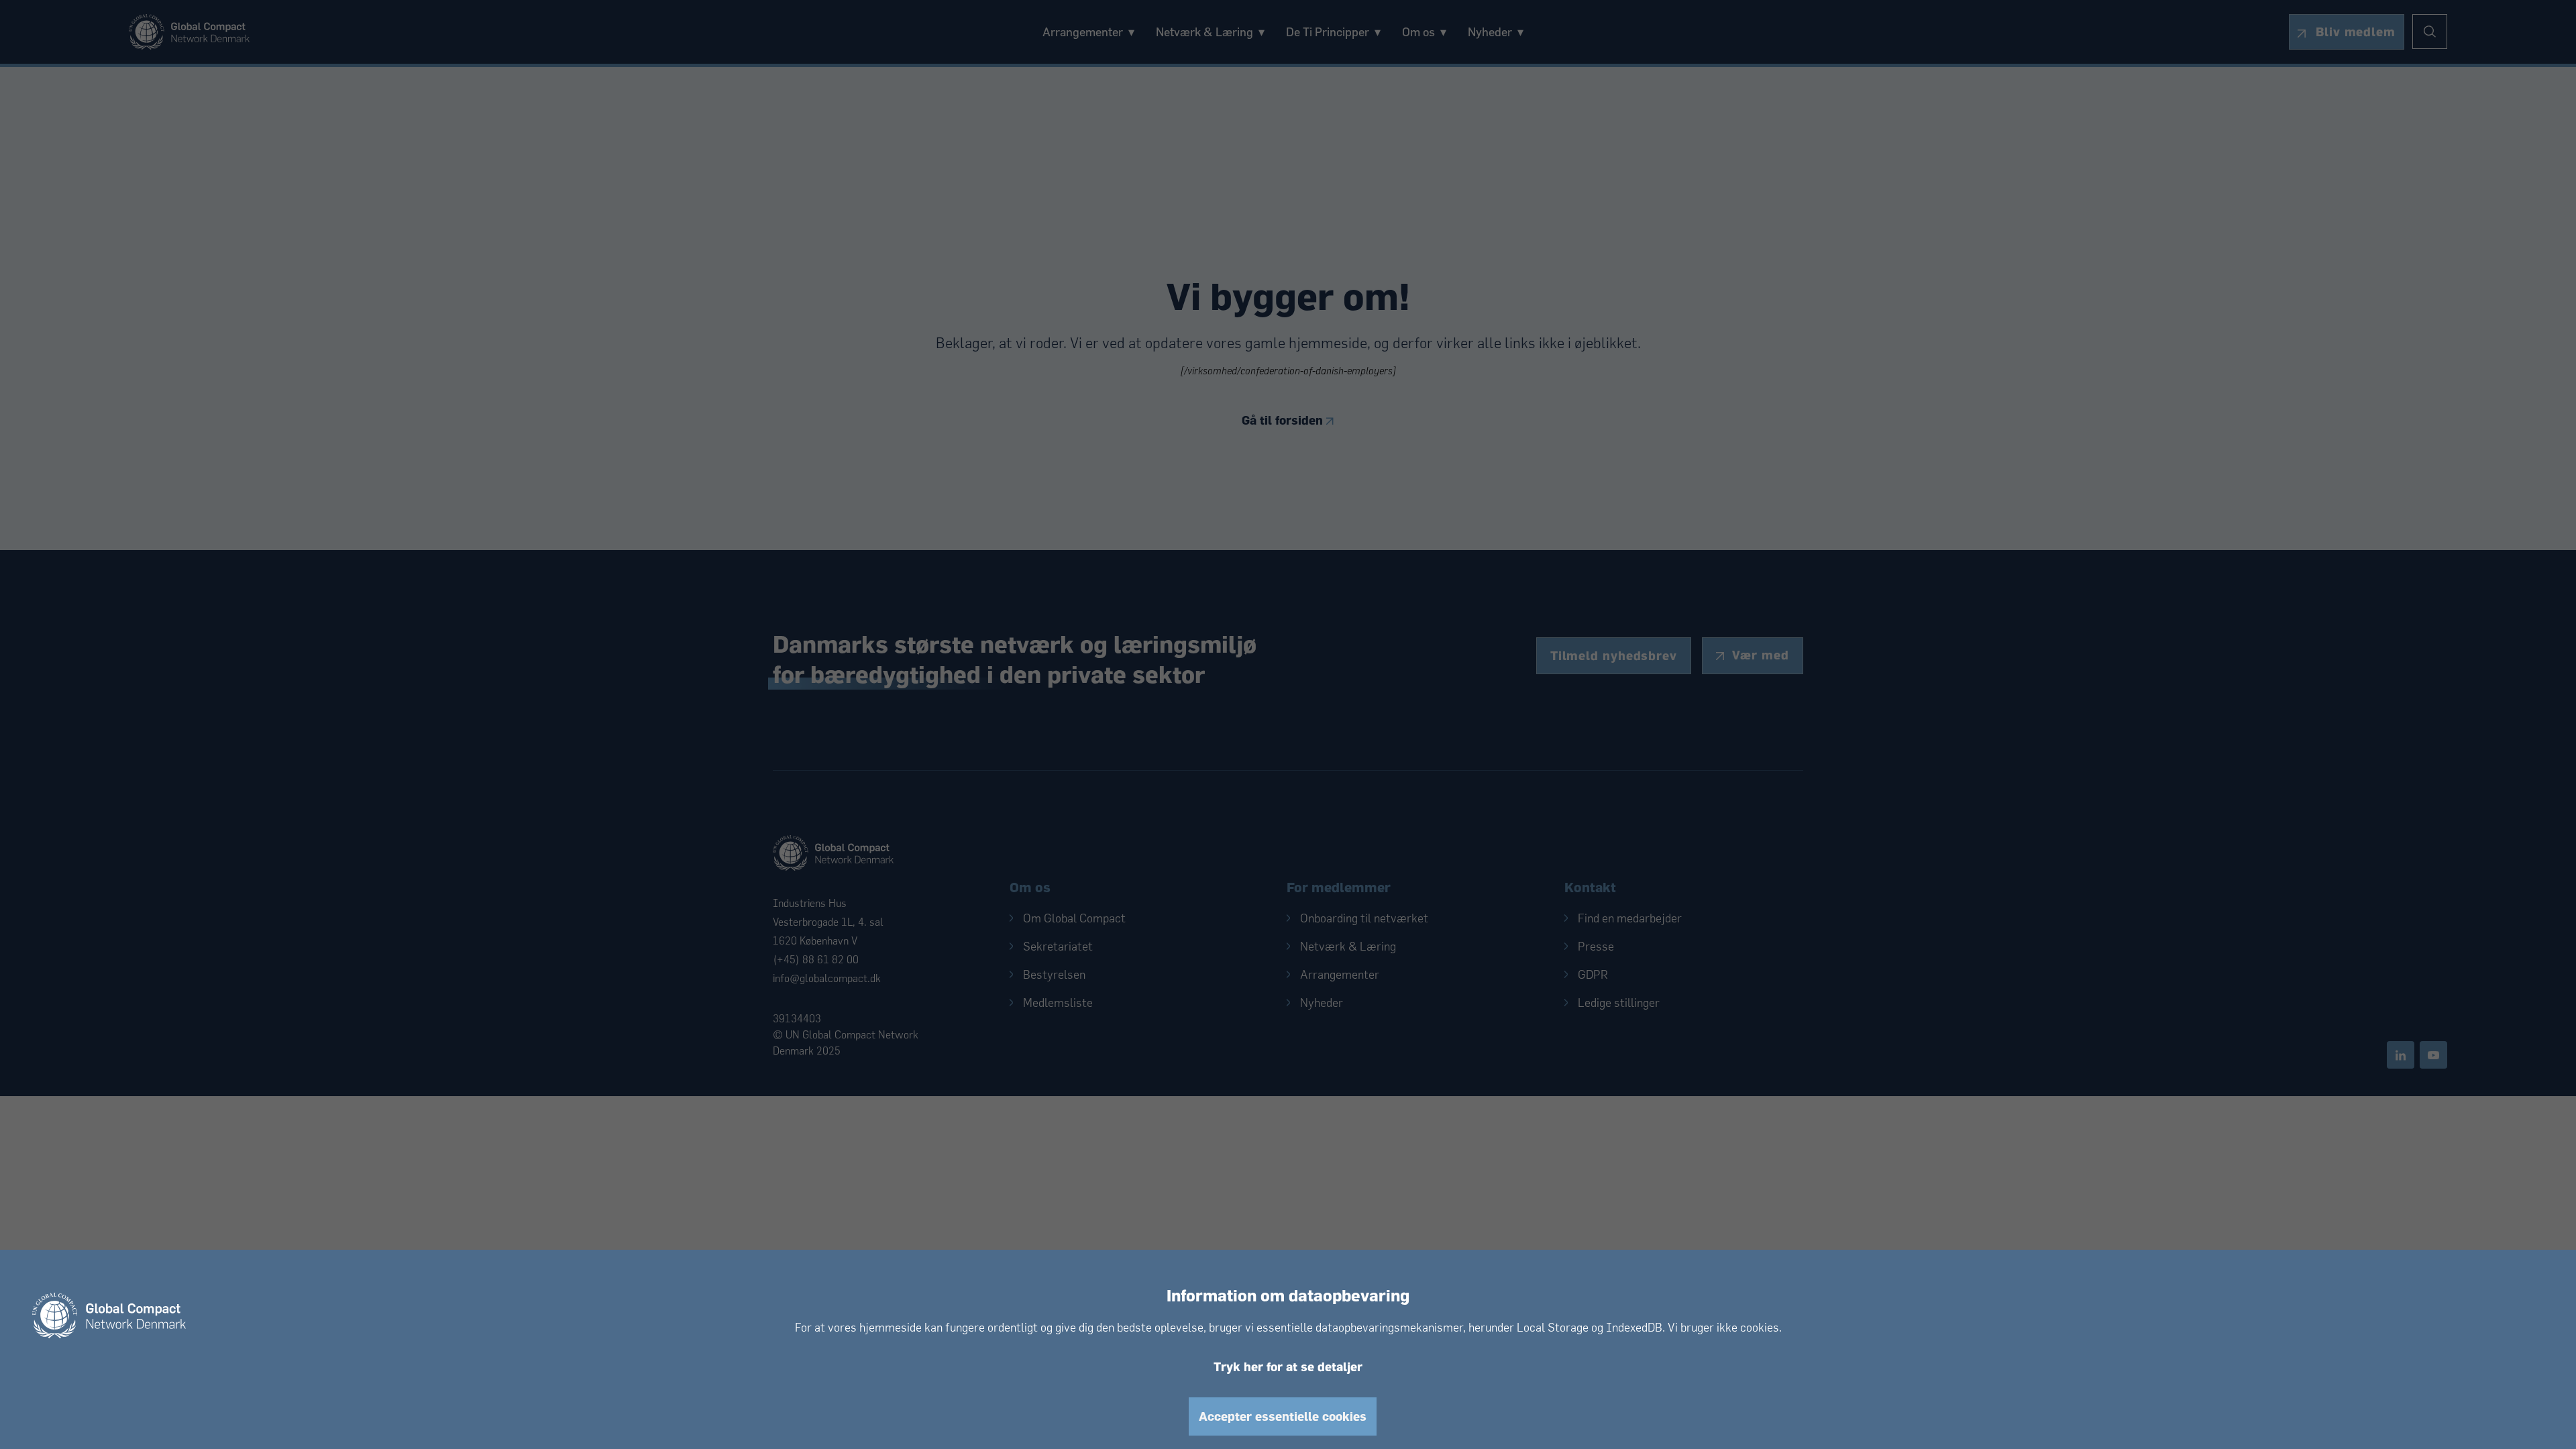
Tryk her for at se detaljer (1288, 1367)
